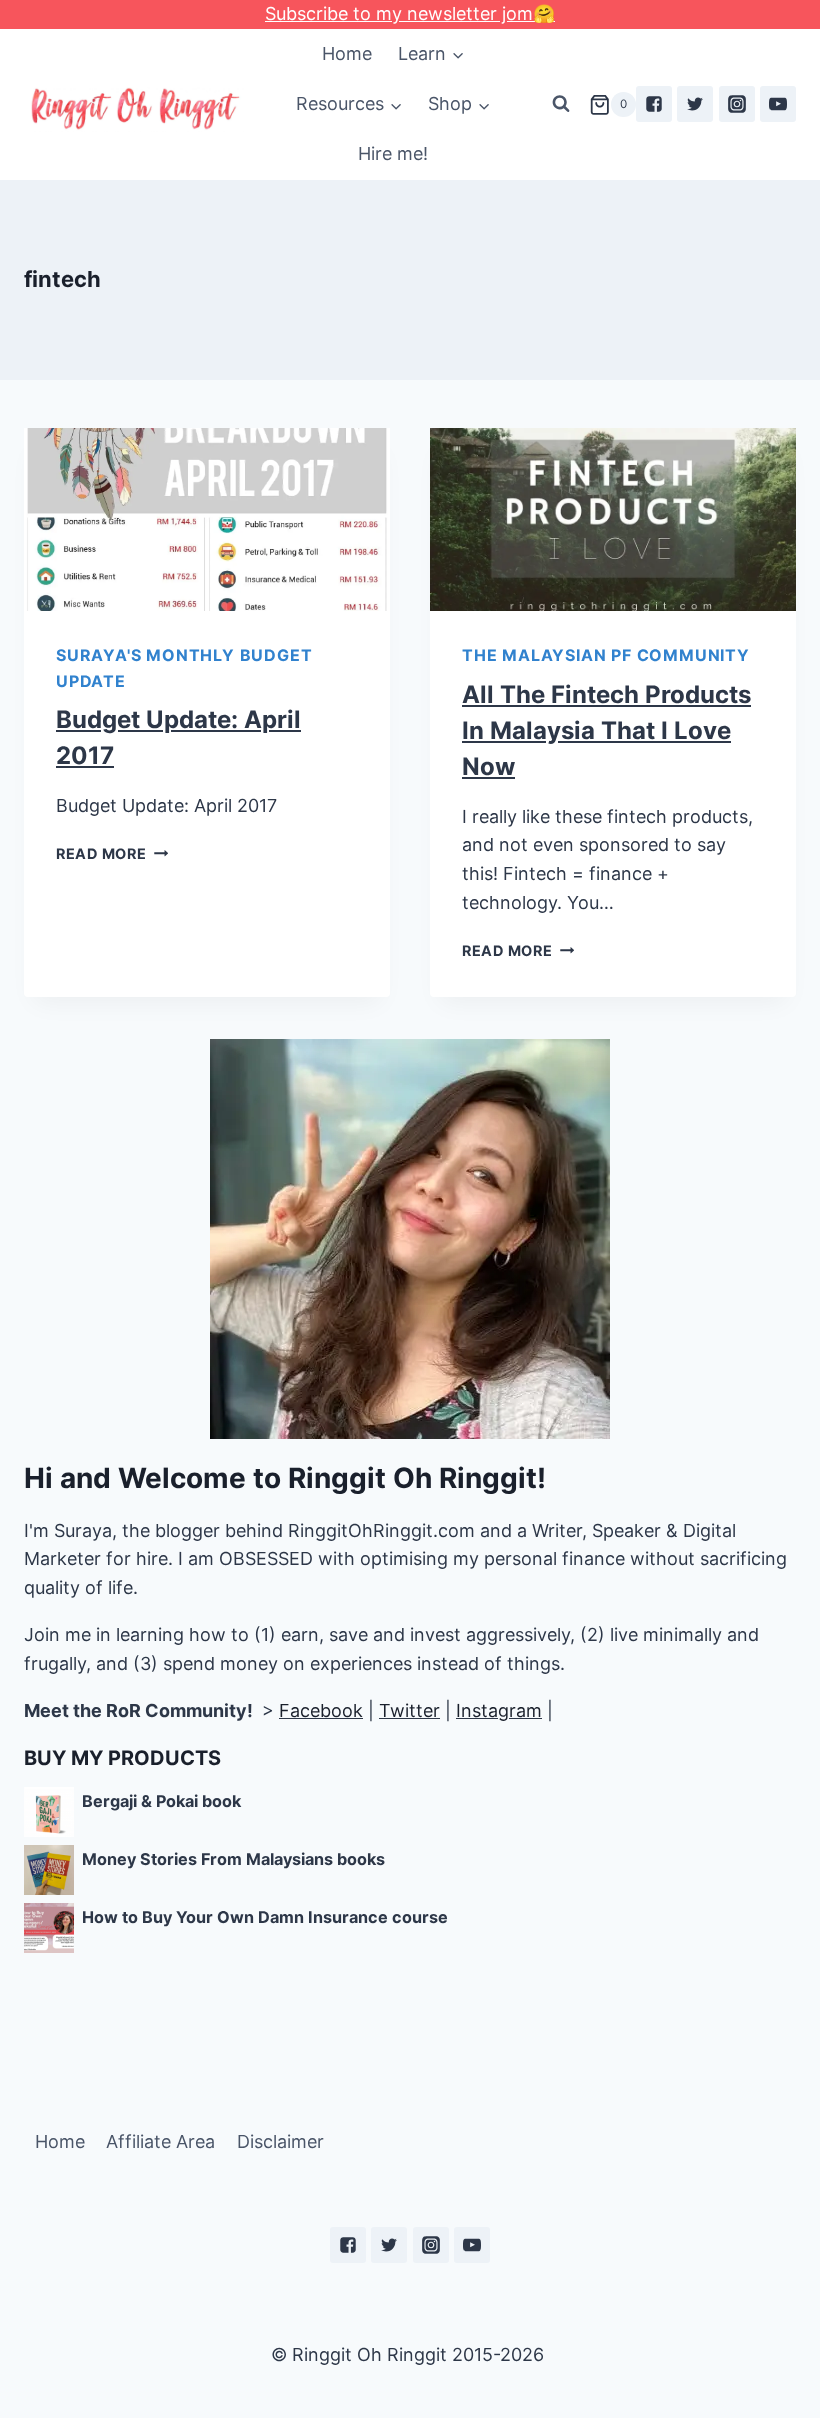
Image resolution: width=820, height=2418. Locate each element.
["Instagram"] (737, 104)
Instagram (499, 1710)
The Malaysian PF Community (606, 655)
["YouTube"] (778, 104)
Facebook (321, 1710)
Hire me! (393, 153)
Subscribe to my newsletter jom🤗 (410, 13)
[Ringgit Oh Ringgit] (134, 109)
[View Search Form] (561, 104)
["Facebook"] (654, 104)
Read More (101, 853)
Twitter (409, 1710)
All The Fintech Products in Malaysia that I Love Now (606, 730)
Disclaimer (280, 2141)
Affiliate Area (160, 2141)
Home (347, 53)
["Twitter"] (695, 104)
